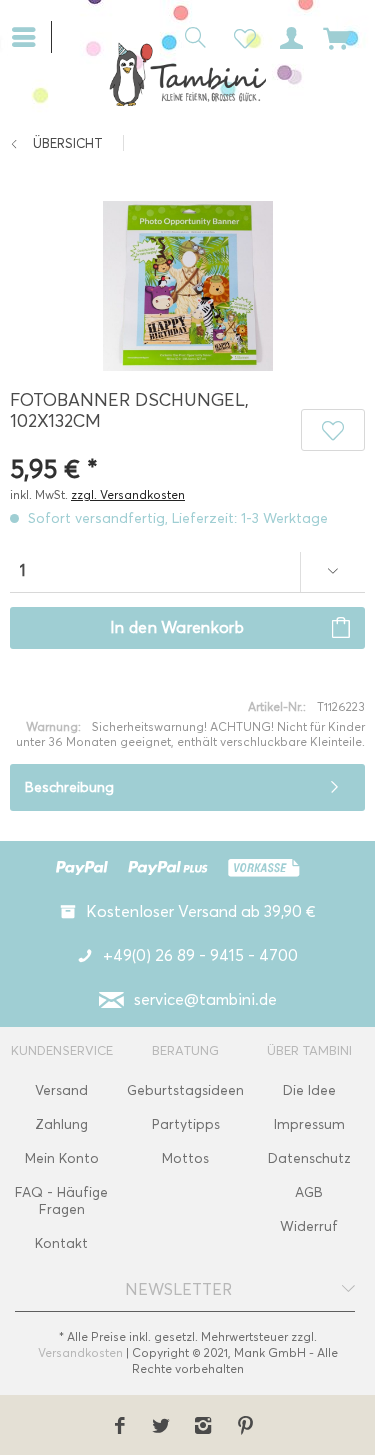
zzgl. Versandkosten (128, 494)
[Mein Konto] (288, 36)
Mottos (185, 1158)
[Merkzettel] (239, 36)
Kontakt (61, 1243)
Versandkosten (80, 1352)
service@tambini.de (205, 999)
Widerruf (309, 1226)
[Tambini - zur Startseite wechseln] (187, 74)
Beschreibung (69, 787)
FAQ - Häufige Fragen (61, 1201)
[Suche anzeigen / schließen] (190, 36)
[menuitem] (31, 35)
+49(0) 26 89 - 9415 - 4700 (200, 955)
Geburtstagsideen (185, 1090)
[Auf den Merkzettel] (333, 430)
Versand (61, 1090)
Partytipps (186, 1124)
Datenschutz (309, 1158)
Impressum (309, 1124)
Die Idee (309, 1090)
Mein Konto (62, 1158)
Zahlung (61, 1124)
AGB (309, 1192)
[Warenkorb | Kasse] (337, 36)
